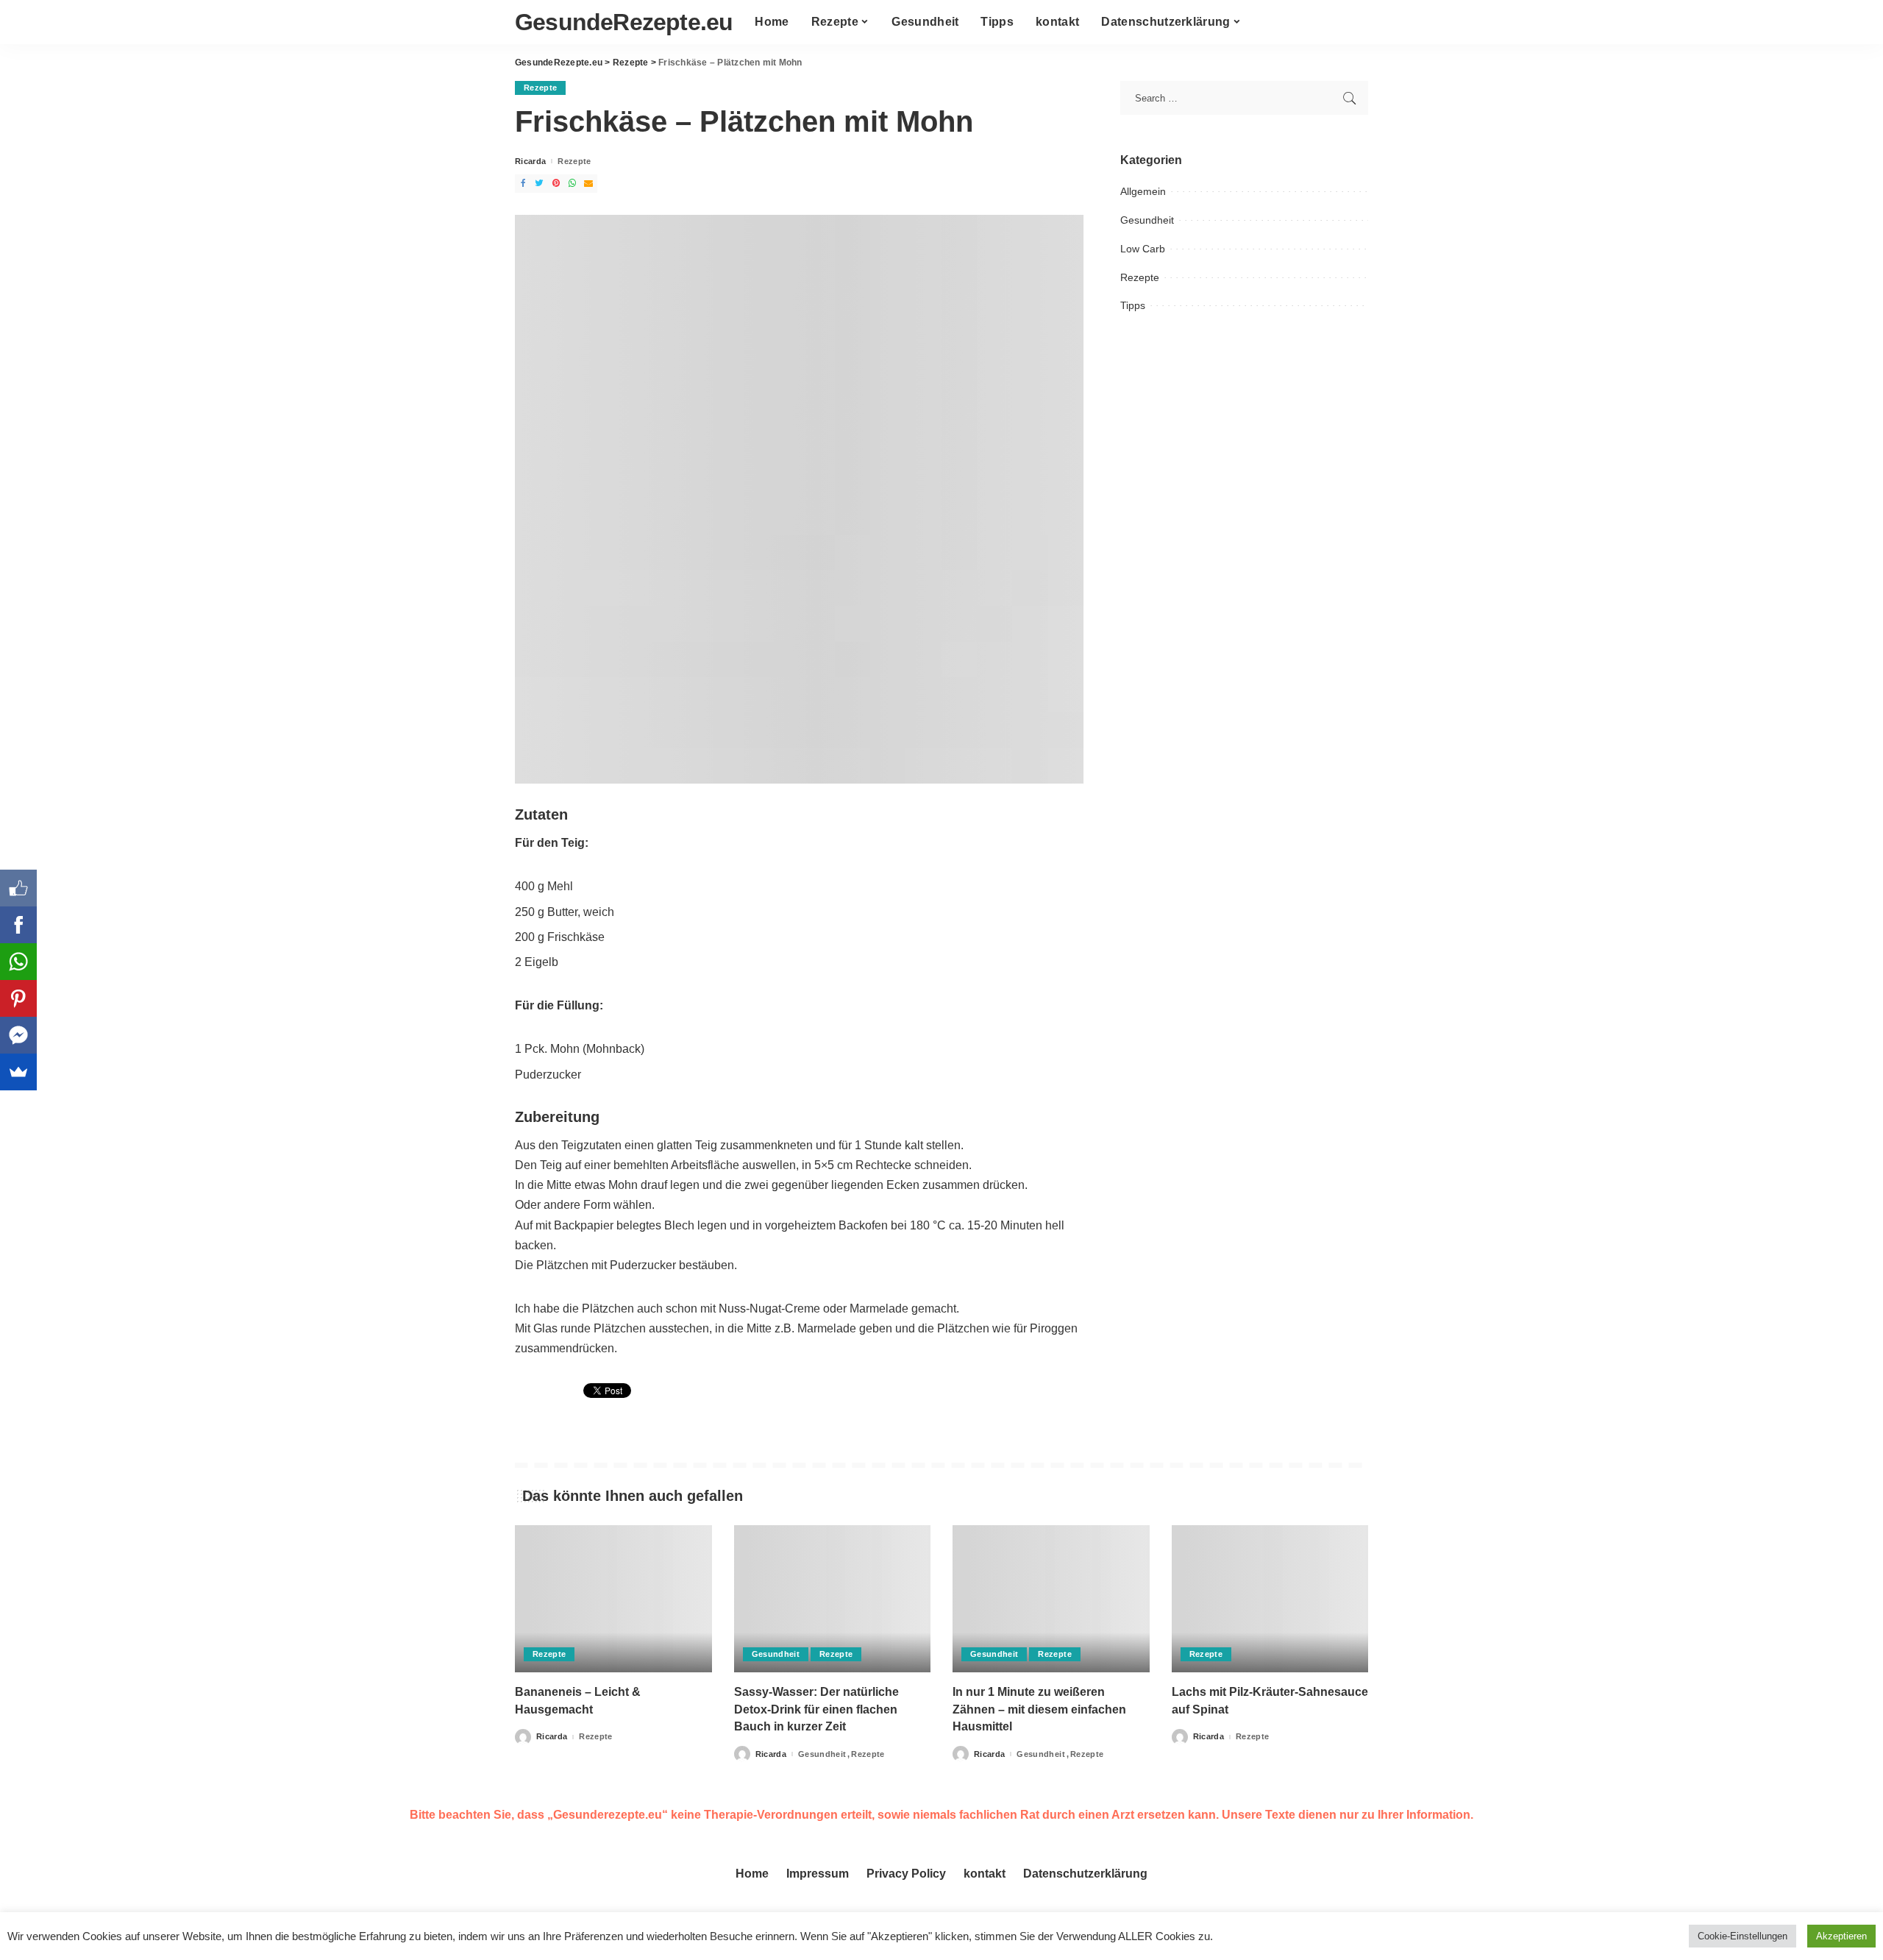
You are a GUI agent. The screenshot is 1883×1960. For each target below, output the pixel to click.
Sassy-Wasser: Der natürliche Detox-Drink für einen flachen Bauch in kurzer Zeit (816, 1709)
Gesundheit (1147, 220)
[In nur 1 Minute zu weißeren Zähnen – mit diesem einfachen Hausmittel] (1051, 1599)
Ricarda (530, 161)
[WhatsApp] (18, 962)
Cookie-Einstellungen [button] (1743, 1936)
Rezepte (540, 88)
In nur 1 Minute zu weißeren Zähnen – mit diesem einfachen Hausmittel (1039, 1709)
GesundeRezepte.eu (624, 22)
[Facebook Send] (18, 1035)
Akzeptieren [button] (1841, 1936)
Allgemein (1143, 191)
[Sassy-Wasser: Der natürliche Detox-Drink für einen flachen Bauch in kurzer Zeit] (833, 1599)
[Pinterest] (18, 998)
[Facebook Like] (18, 888)
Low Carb (1143, 249)
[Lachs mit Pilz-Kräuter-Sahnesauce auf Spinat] (1270, 1599)
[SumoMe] (18, 1072)
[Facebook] (18, 925)
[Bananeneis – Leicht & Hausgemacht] (613, 1599)
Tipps (1133, 305)
